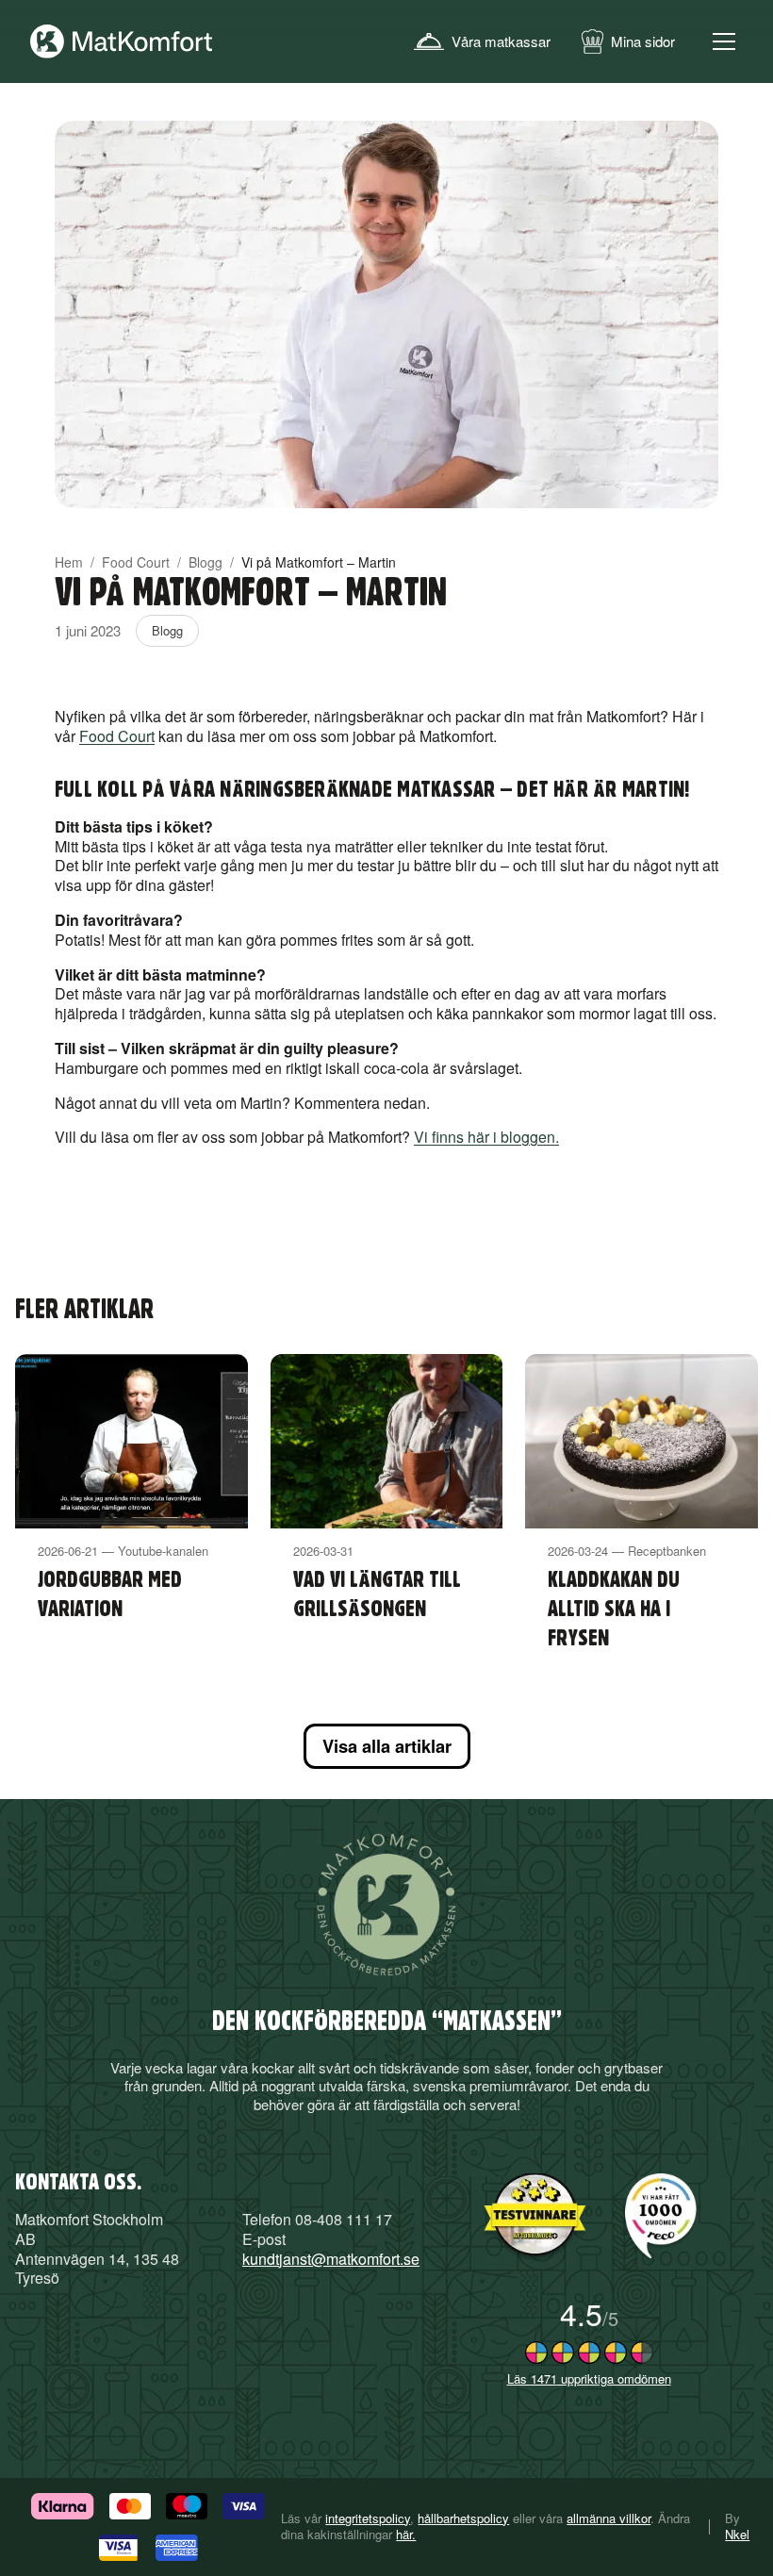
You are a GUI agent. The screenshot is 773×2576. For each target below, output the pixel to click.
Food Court (136, 562)
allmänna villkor (609, 2518)
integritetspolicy (368, 2518)
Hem (69, 562)
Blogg (206, 562)
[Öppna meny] (724, 41)
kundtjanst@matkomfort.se (331, 2259)
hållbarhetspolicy (463, 2518)
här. (406, 2535)
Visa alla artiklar (387, 1746)
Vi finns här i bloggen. (486, 1137)
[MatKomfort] (122, 41)
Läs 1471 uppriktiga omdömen (589, 2378)
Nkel (737, 2534)
